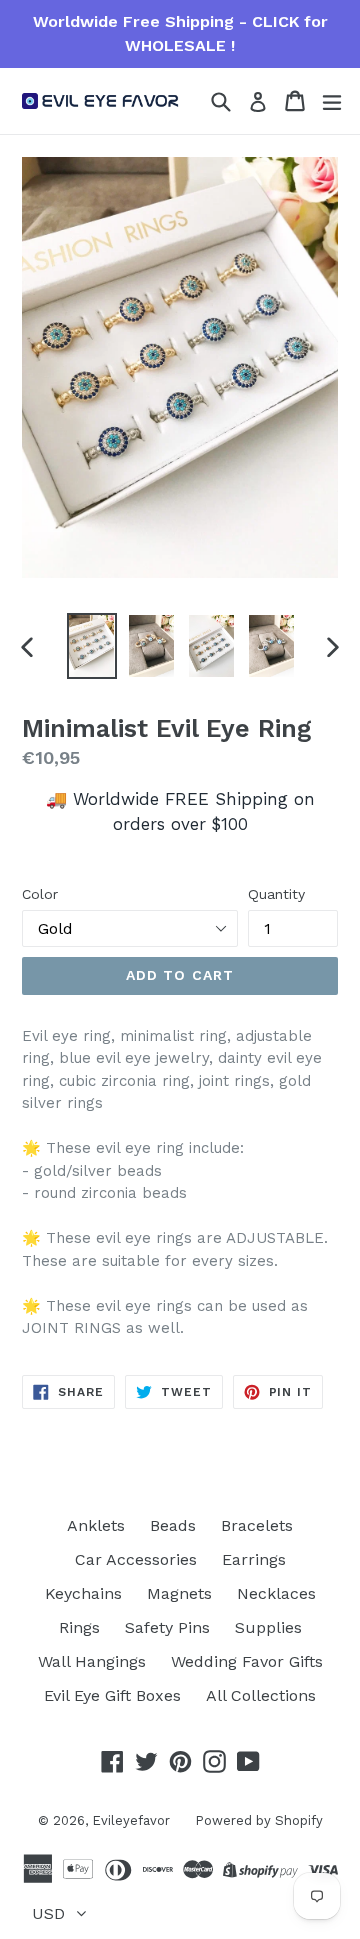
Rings (79, 1627)
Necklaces (276, 1593)
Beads (173, 1525)
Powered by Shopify (259, 1820)
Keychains (83, 1593)
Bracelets (257, 1525)
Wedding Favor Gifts (247, 1661)
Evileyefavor (131, 1820)
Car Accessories (136, 1559)
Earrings (254, 1559)
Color (40, 894)
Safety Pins (167, 1627)
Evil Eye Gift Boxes (112, 1695)
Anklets (96, 1525)
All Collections (261, 1695)
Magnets (179, 1593)
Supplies (268, 1627)
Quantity (276, 894)
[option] (92, 645)
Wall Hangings (92, 1661)
